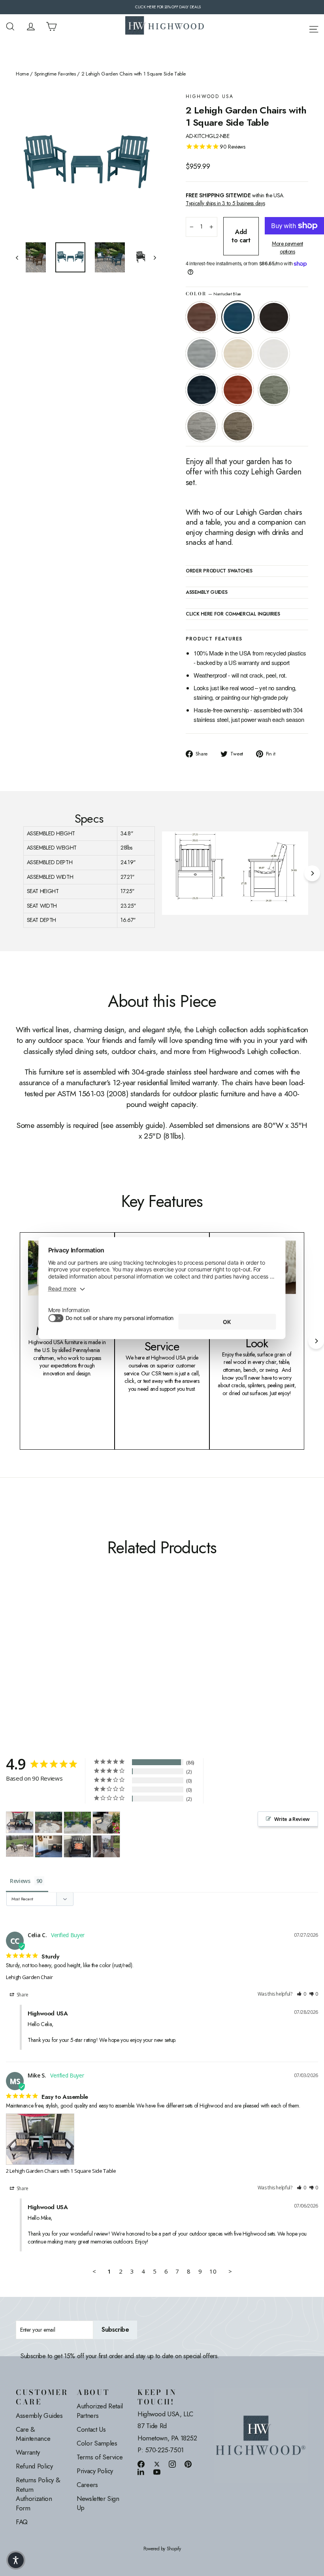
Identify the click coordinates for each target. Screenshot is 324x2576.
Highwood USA (210, 97)
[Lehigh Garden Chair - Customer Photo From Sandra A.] (77, 1823)
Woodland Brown (238, 426)
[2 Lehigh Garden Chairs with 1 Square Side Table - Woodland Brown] (60, 1642)
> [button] (230, 2271)
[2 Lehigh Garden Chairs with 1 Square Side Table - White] (70, 1634)
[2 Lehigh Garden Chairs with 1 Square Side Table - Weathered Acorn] (21, 1634)
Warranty (28, 2452)
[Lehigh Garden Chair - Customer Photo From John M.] (106, 1846)
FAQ (22, 2522)
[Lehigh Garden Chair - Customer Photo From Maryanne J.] (49, 1846)
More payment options (287, 248)
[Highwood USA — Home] (165, 26)
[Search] (10, 26)
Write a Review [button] (292, 1819)
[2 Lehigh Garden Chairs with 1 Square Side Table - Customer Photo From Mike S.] (20, 1822)
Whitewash (238, 353)
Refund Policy (34, 2466)
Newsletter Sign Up (98, 2503)
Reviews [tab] (20, 1881)
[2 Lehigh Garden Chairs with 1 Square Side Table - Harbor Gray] (50, 1642)
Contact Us (91, 2429)
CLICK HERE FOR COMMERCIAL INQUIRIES (233, 614)
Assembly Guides (39, 2415)
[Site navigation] (314, 28)
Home (22, 74)
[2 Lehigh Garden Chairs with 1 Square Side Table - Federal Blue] (21, 1642)
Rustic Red (238, 390)
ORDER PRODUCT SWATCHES (219, 571)
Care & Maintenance (33, 2434)
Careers (87, 2485)
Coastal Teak (202, 353)
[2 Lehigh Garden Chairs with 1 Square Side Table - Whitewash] (60, 1634)
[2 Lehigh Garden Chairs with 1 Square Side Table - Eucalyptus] (40, 1642)
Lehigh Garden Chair (29, 1977)
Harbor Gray (202, 426)
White (274, 353)
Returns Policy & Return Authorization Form (38, 2494)
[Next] (312, 873)
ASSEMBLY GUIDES (207, 593)
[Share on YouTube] (157, 2472)
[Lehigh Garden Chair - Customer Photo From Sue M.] (49, 1822)
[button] (301, 1994)
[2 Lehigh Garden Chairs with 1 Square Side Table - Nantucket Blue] (31, 1634)
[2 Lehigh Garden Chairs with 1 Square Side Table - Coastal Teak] (50, 1634)
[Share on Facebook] (141, 2464)
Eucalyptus (274, 390)
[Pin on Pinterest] (188, 2464)
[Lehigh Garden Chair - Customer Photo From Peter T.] (20, 1846)
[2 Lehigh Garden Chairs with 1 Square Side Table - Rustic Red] (31, 1642)
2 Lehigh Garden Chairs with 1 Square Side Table (61, 2171)
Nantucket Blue (238, 317)
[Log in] (31, 26)
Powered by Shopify (162, 2549)
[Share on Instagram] (172, 2464)
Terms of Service (100, 2457)
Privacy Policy (95, 2471)
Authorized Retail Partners (100, 2411)
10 (213, 2271)
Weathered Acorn (202, 317)
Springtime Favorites (55, 74)
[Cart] (51, 26)
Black (274, 317)
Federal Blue (202, 390)
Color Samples (97, 2443)
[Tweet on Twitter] (157, 2464)
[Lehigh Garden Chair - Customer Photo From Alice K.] (106, 1823)
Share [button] (22, 1995)
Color (213, 294)
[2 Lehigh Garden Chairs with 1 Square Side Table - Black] (40, 1634)
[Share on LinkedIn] (141, 2472)
